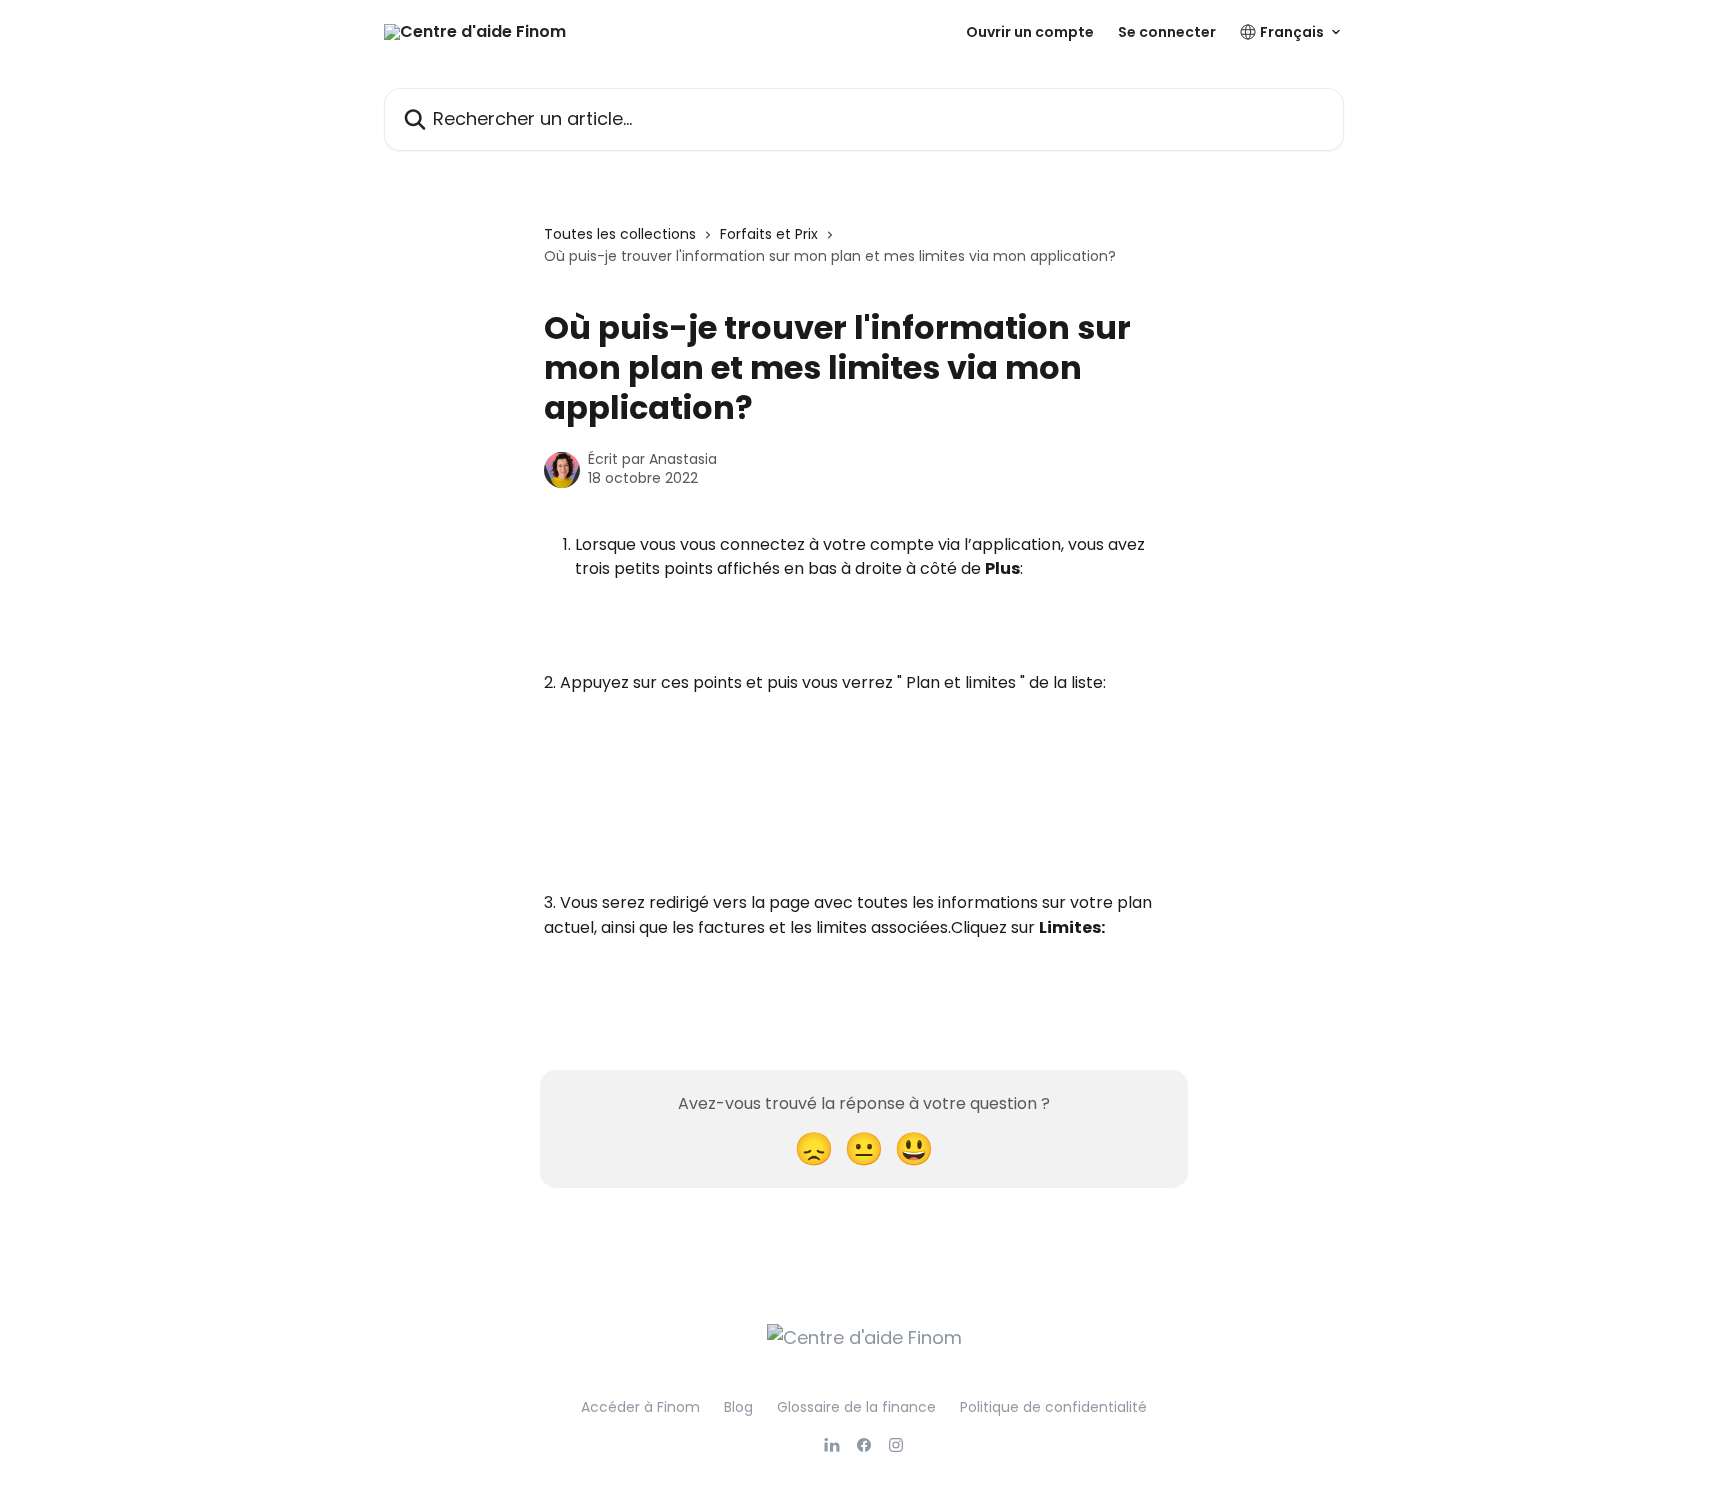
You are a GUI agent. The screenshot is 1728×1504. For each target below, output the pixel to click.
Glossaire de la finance (856, 1407)
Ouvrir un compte (1030, 32)
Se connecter (1167, 32)
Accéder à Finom (640, 1407)
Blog (738, 1407)
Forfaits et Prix (769, 234)
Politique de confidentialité (1053, 1407)
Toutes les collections (620, 234)
